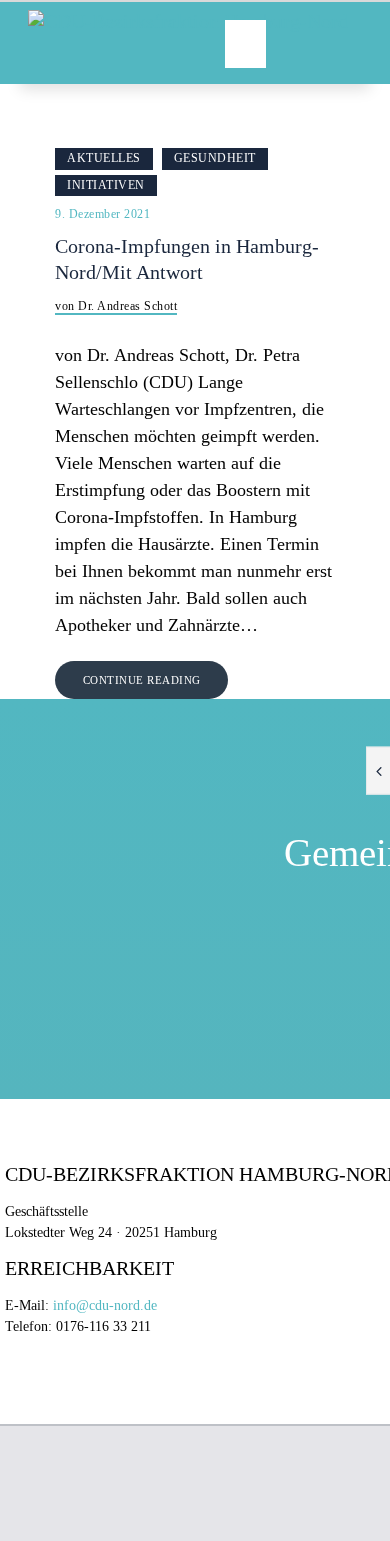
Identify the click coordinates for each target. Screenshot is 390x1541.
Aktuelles (104, 158)
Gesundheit (215, 158)
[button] (245, 44)
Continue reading (142, 680)
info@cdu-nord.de (105, 1305)
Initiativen (106, 185)
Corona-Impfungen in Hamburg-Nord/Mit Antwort (187, 259)
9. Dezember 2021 (102, 214)
